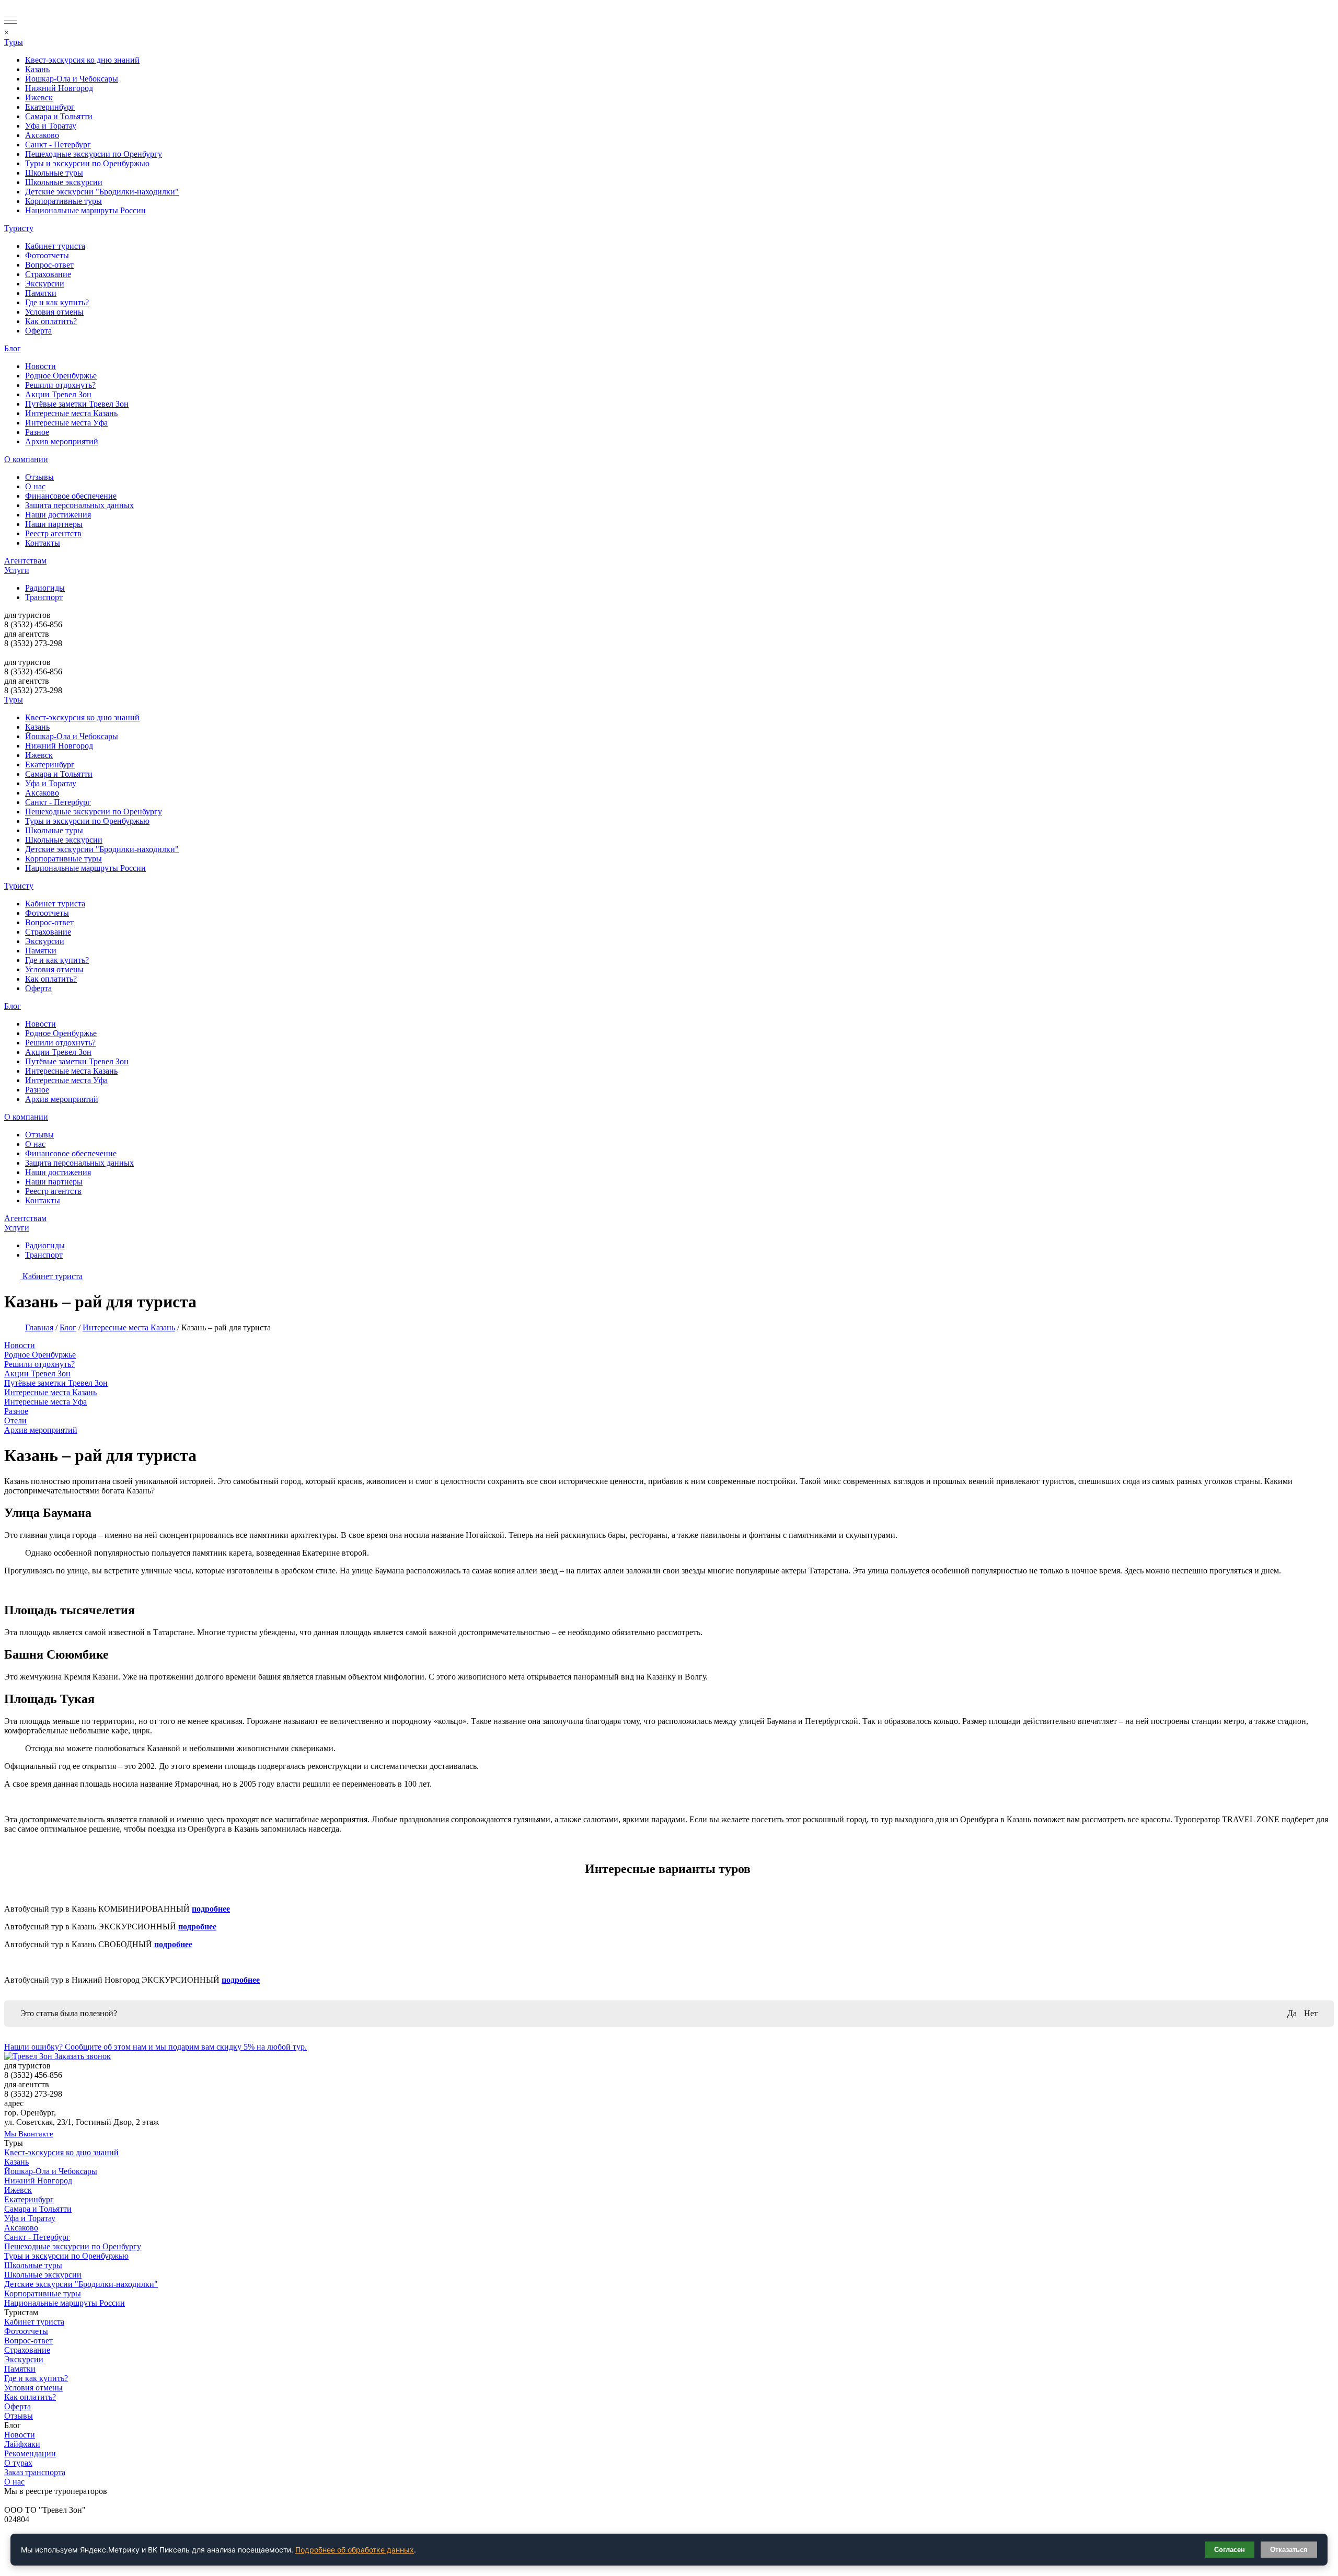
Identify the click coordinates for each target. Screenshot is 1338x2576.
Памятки (41, 293)
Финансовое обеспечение (71, 496)
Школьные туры (54, 173)
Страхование (48, 274)
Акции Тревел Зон (58, 394)
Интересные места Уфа (66, 423)
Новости (41, 366)
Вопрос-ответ (49, 265)
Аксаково (42, 135)
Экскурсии (45, 284)
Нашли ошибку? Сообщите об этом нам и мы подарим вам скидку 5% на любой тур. (155, 2047)
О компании (26, 459)
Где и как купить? (57, 302)
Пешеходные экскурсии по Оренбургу (94, 154)
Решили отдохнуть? (60, 385)
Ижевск (39, 97)
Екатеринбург (50, 107)
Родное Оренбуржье (61, 376)
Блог (13, 348)
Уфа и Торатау (51, 126)
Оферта (38, 331)
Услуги (17, 570)
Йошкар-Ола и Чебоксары (72, 79)
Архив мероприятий (62, 441)
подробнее (211, 1909)
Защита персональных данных (79, 505)
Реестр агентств (53, 533)
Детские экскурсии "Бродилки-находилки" (102, 192)
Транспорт (44, 597)
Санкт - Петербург (58, 145)
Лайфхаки (22, 2444)
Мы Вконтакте (29, 2134)
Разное (37, 432)
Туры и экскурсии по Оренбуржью (87, 163)
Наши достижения (58, 515)
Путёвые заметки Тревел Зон (77, 404)
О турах (18, 2463)
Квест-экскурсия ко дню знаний (82, 60)
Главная (39, 1327)
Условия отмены (54, 312)
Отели (15, 1421)
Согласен (1230, 2550)
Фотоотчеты (47, 255)
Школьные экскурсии (64, 182)
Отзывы (39, 477)
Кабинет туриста (55, 246)
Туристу (19, 228)
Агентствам (25, 561)
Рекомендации (30, 2453)
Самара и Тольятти (59, 116)
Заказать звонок (83, 2056)
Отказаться (1289, 2550)
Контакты (43, 543)
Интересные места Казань (71, 413)
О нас (35, 486)
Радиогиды (45, 588)
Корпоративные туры (64, 201)
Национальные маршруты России (85, 210)
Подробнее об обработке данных (355, 2550)
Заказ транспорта (35, 2472)
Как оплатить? (51, 321)
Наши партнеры (54, 524)
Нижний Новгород (59, 88)
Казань (37, 69)
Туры (14, 42)
